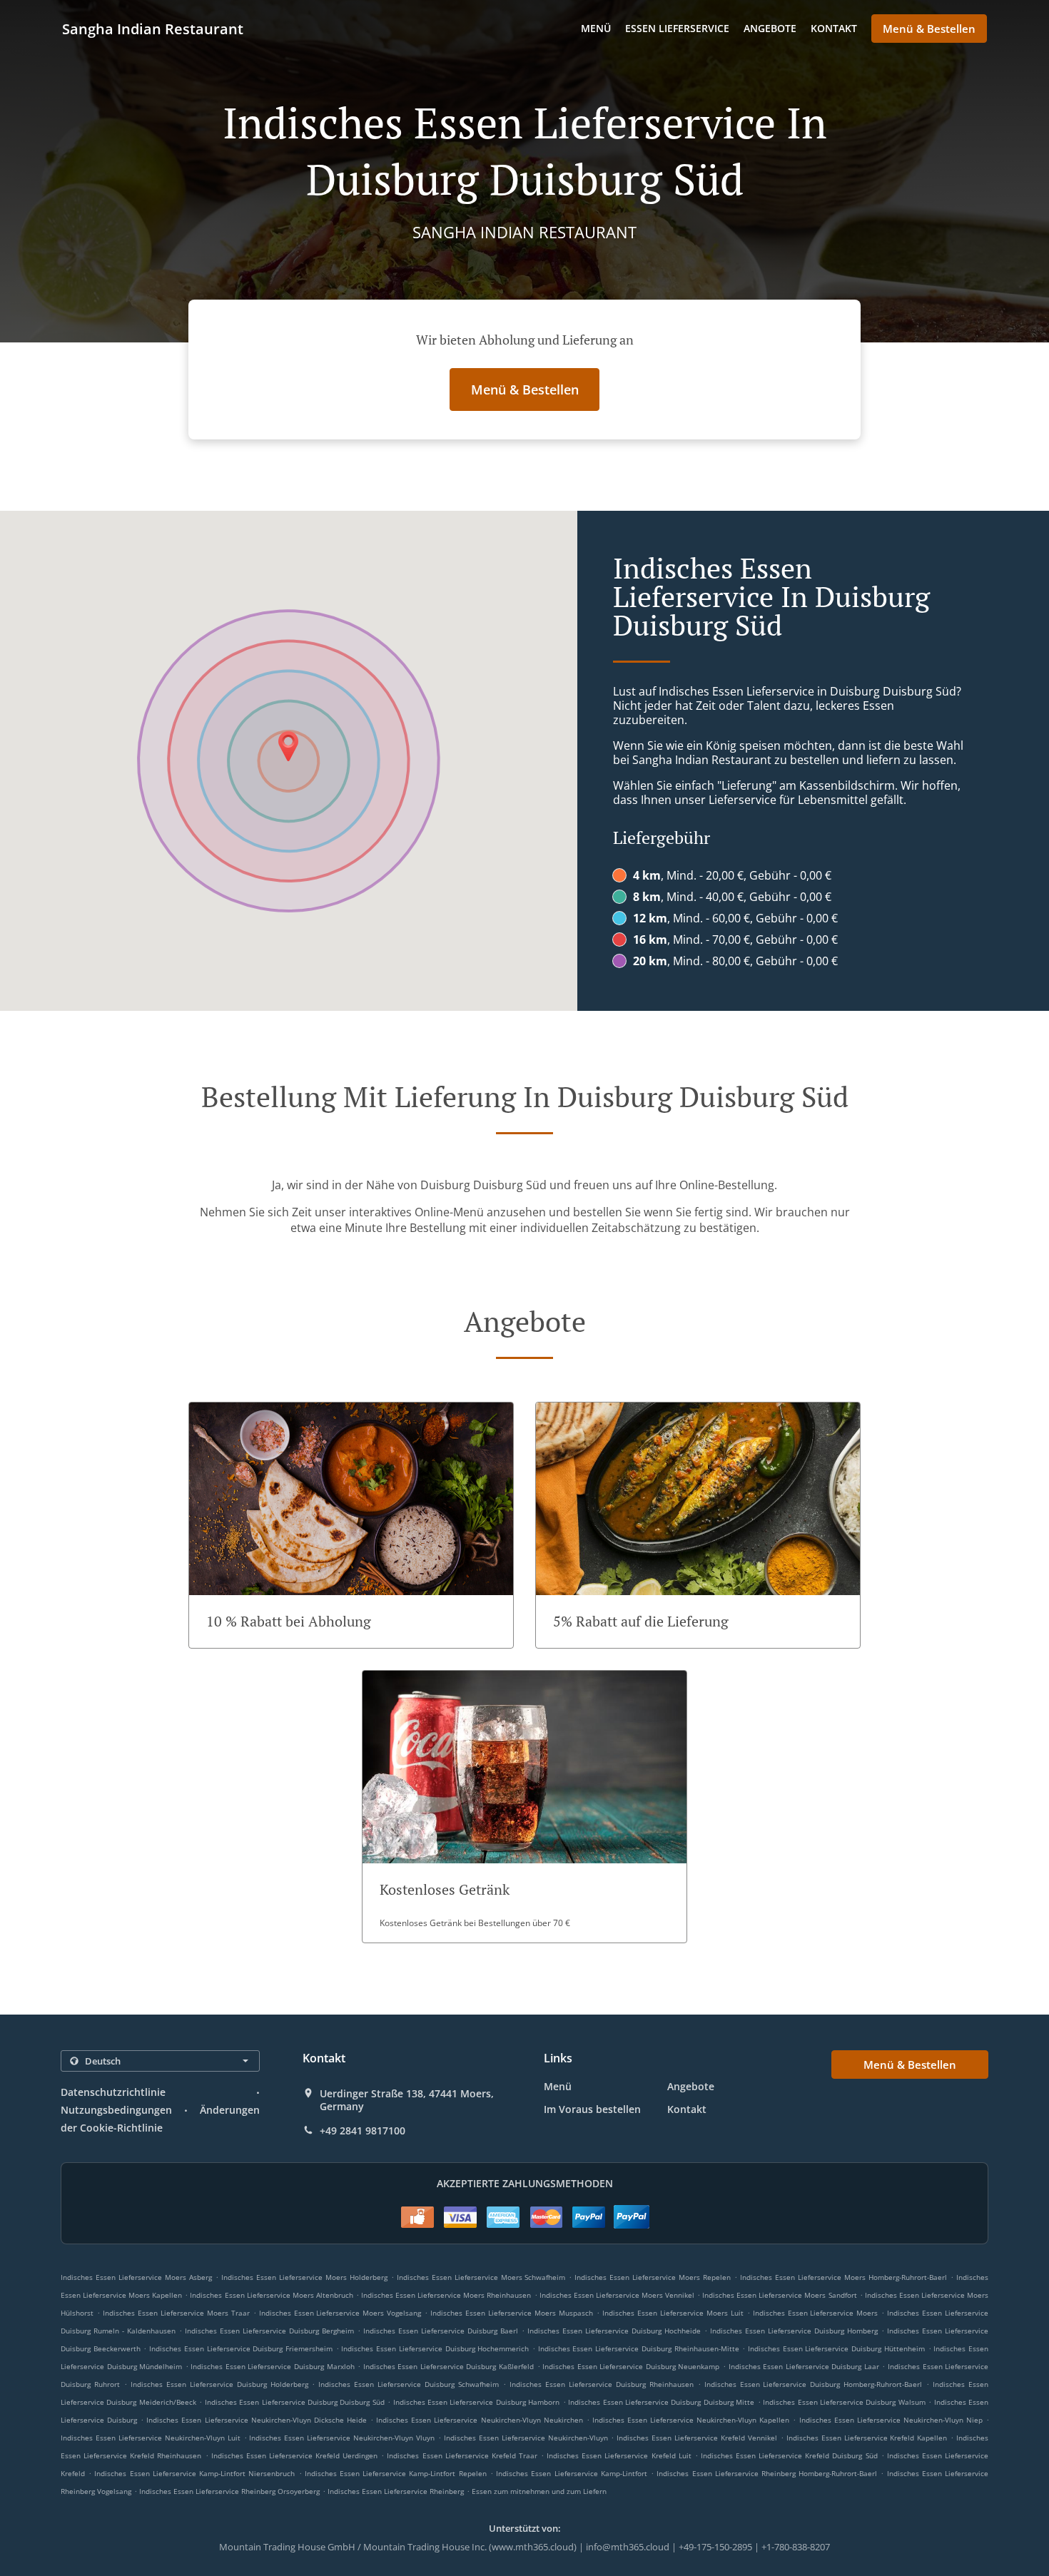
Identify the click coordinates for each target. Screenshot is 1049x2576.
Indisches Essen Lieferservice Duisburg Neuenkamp (631, 2366)
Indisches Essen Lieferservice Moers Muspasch (512, 2313)
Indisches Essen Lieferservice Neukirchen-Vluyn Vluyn (342, 2438)
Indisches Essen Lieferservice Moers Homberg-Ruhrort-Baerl (843, 2277)
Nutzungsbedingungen (116, 2110)
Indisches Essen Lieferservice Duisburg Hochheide (614, 2331)
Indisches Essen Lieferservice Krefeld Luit (619, 2455)
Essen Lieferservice (677, 28)
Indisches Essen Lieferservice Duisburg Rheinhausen (602, 2384)
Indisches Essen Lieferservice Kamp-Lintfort (572, 2473)
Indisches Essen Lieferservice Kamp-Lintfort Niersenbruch (194, 2473)
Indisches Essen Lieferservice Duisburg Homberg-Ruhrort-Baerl (814, 2384)
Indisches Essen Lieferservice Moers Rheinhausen (446, 2295)
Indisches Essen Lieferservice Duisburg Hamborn (477, 2402)
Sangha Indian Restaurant (153, 29)
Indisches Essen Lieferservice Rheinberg (396, 2491)
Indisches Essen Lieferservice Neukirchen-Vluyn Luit (151, 2438)
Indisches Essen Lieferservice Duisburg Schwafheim (409, 2384)
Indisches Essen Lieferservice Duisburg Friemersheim (241, 2348)
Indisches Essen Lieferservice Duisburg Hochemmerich (435, 2348)
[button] (351, 1525)
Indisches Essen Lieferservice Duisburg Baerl (441, 2331)
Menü (596, 28)
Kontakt (834, 28)
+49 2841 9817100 (363, 2131)
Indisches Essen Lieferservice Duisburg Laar (804, 2366)
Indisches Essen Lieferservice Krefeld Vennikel (697, 2438)
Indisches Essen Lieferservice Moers (816, 2313)
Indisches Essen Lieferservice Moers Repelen (653, 2277)
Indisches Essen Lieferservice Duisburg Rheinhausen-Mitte (639, 2348)
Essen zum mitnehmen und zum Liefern (539, 2491)
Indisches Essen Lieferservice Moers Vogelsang (340, 2313)
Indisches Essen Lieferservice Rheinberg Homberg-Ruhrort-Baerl (767, 2473)
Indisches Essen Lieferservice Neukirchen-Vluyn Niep (891, 2420)
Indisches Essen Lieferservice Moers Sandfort (779, 2295)
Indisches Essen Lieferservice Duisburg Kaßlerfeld (449, 2366)
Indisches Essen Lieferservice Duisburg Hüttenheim (836, 2348)
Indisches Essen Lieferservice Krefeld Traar (462, 2455)
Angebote (770, 28)
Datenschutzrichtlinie (113, 2092)
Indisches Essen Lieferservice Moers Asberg (136, 2277)
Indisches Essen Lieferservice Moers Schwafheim (481, 2277)
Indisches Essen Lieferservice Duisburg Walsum (844, 2402)
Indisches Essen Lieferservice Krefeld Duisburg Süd (789, 2455)
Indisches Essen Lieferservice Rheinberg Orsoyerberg (229, 2491)
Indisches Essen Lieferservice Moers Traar (176, 2313)
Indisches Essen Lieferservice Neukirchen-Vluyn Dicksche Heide (257, 2420)
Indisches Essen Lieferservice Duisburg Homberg (794, 2331)
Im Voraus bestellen (592, 2109)
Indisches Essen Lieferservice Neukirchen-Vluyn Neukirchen (479, 2420)
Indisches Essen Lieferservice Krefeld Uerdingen (295, 2455)
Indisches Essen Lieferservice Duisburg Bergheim (269, 2331)
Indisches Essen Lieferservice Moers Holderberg (304, 2277)
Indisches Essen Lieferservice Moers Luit (673, 2313)
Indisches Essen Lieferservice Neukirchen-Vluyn (526, 2438)
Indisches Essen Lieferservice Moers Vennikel (617, 2295)
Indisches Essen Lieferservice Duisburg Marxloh (272, 2366)
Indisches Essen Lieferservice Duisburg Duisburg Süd (295, 2402)
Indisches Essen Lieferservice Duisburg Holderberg (219, 2384)
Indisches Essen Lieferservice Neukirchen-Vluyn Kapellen (691, 2420)
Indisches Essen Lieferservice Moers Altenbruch (271, 2295)
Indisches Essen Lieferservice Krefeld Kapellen (867, 2438)
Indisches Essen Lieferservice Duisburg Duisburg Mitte (661, 2402)
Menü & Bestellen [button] (929, 29)
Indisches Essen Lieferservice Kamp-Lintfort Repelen (396, 2473)
